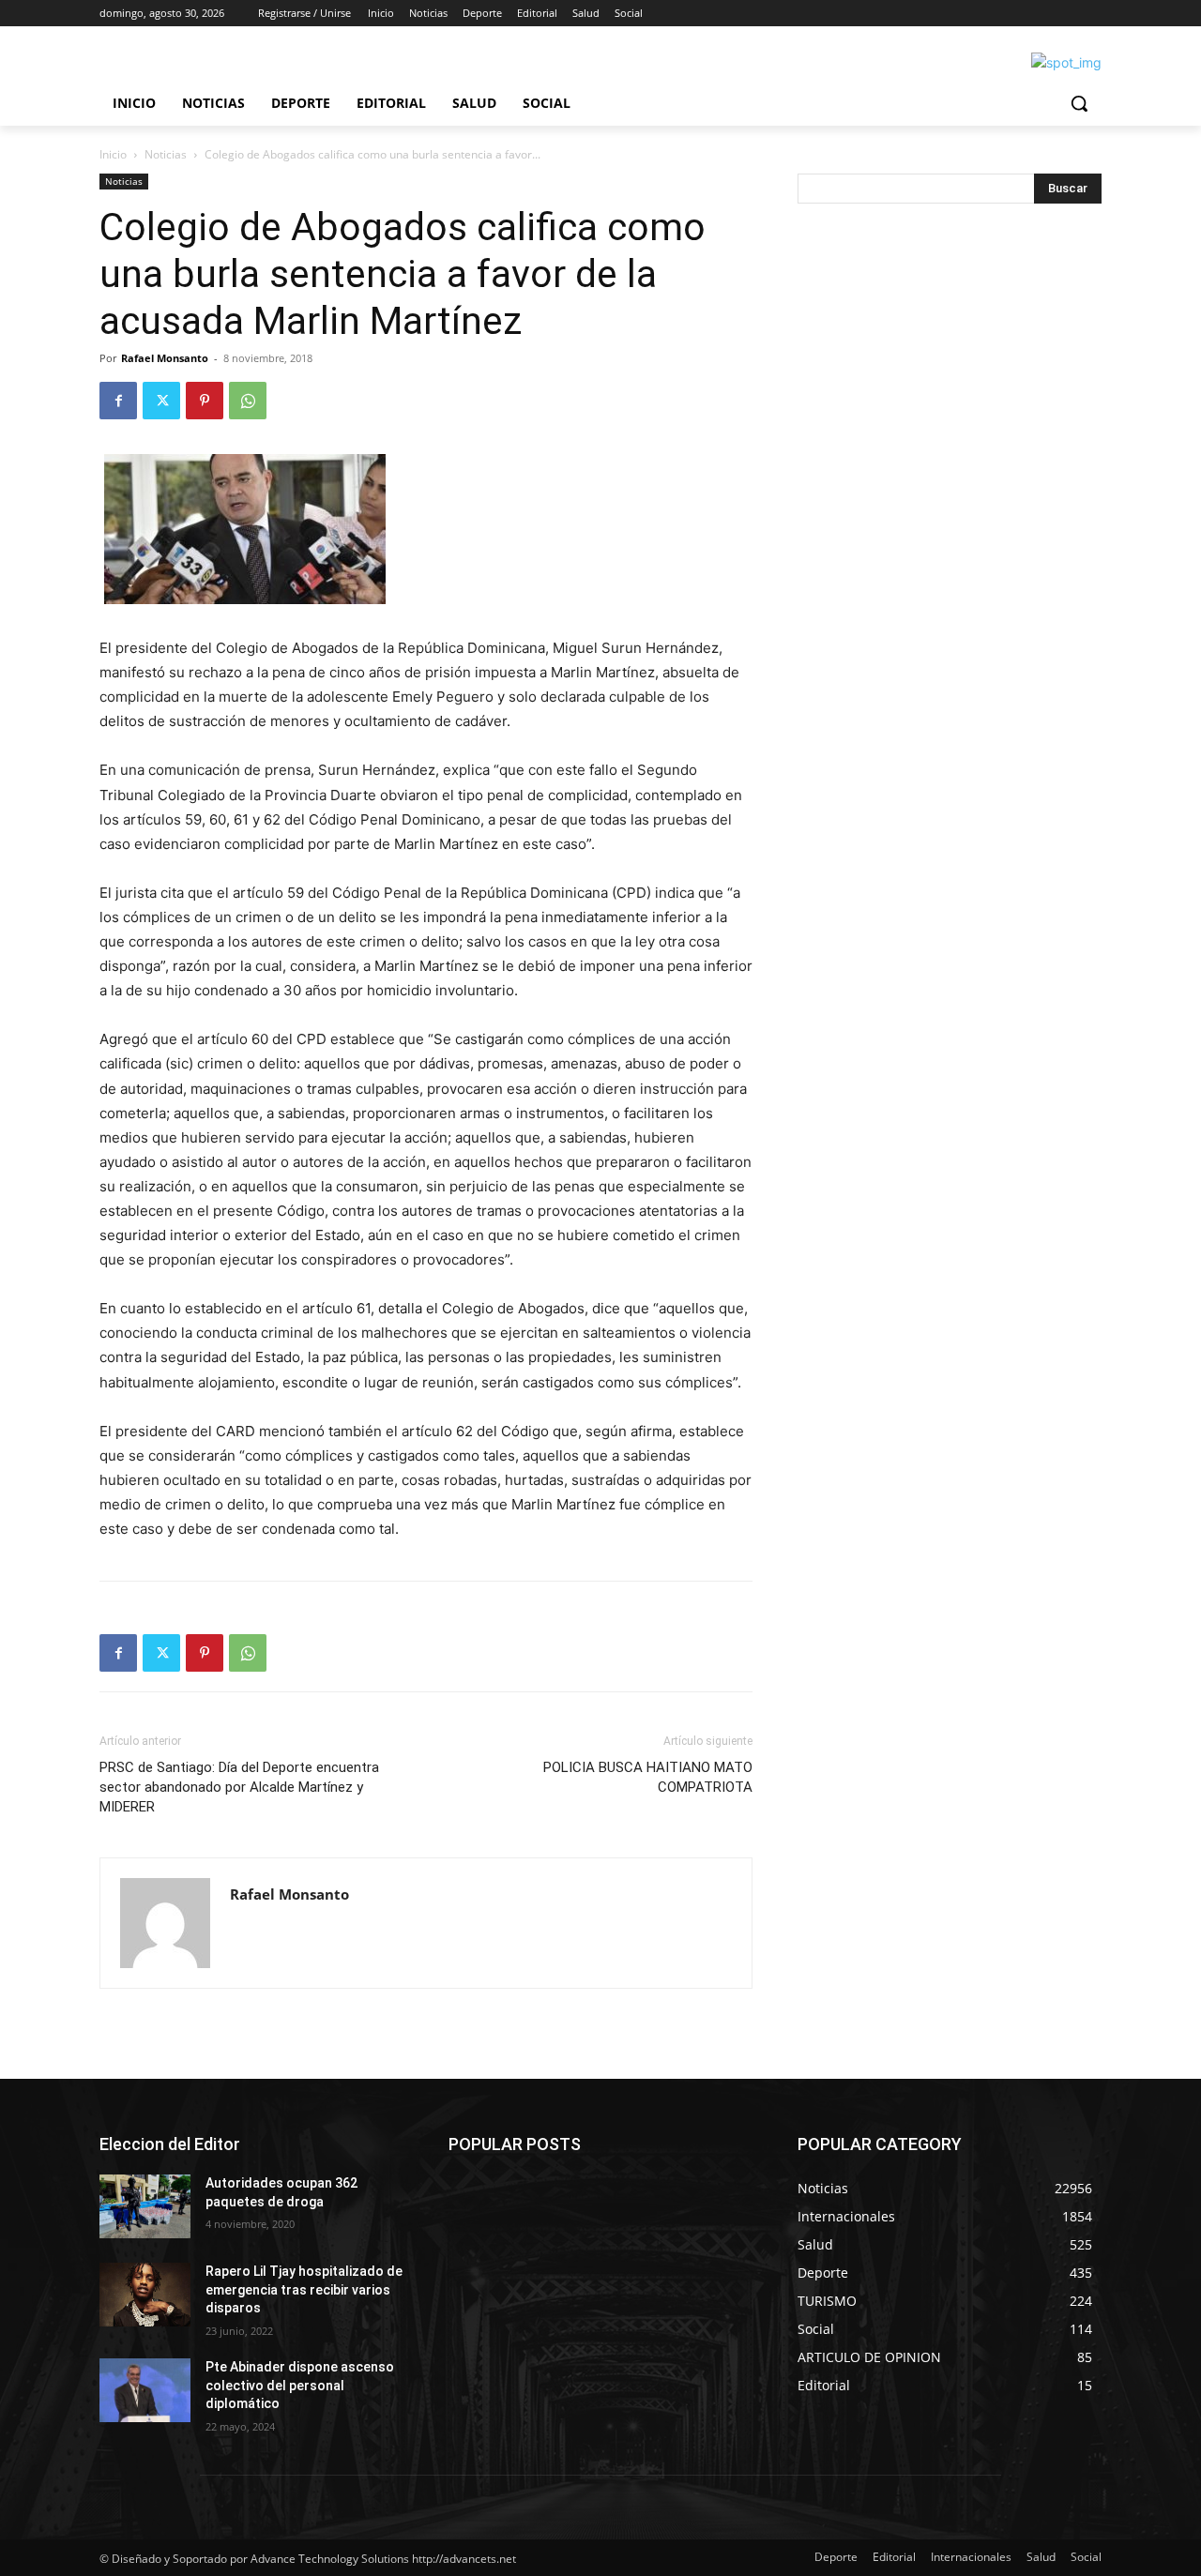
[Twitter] (161, 401)
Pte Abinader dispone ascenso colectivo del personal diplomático (300, 2385)
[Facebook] (118, 401)
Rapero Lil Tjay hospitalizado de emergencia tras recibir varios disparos (304, 2289)
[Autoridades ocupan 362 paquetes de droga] (145, 2206)
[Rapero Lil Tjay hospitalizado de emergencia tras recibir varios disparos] (145, 2295)
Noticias (166, 154)
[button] (1079, 103)
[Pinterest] (205, 401)
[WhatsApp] (248, 401)
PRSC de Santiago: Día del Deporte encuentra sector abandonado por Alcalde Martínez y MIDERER (239, 1787)
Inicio (113, 154)
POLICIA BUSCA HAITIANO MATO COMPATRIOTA (648, 1777)
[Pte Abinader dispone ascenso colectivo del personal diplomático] (145, 2390)
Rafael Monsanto (165, 358)
